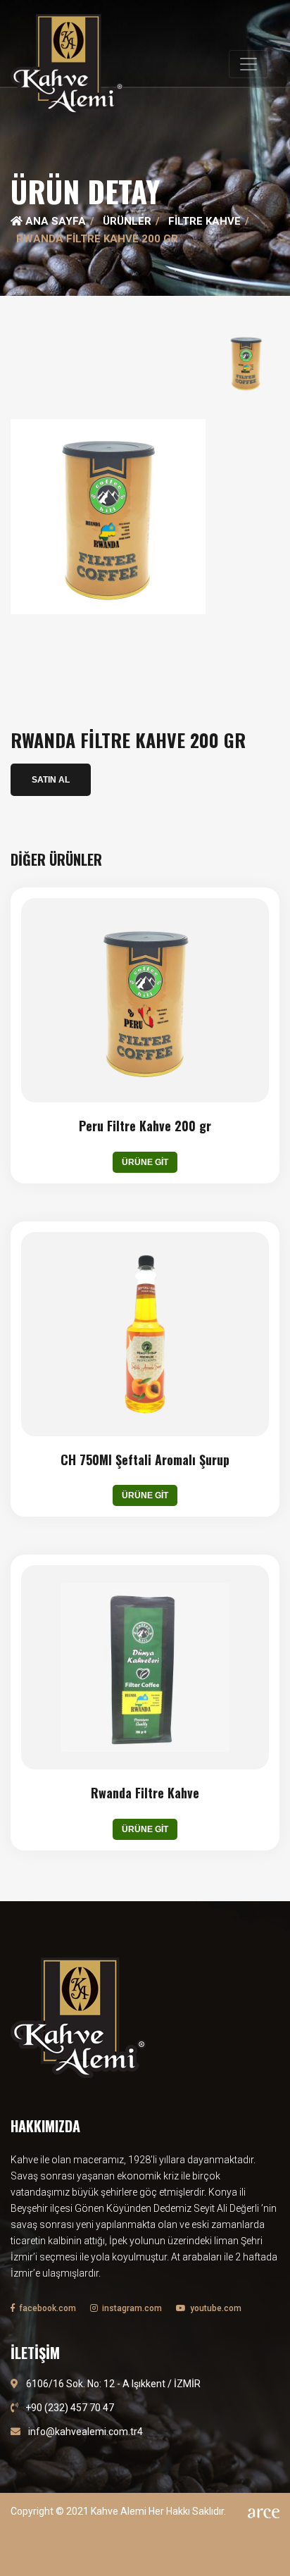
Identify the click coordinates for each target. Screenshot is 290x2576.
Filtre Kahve (204, 221)
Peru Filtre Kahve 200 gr (145, 1126)
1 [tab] (145, 291)
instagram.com (131, 2308)
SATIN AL (51, 780)
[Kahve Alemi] (67, 64)
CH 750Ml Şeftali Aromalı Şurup (145, 1460)
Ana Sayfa (54, 221)
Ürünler (127, 221)
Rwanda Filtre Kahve (145, 1793)
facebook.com (46, 2308)
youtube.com (215, 2308)
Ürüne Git (145, 1162)
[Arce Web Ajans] (264, 2512)
